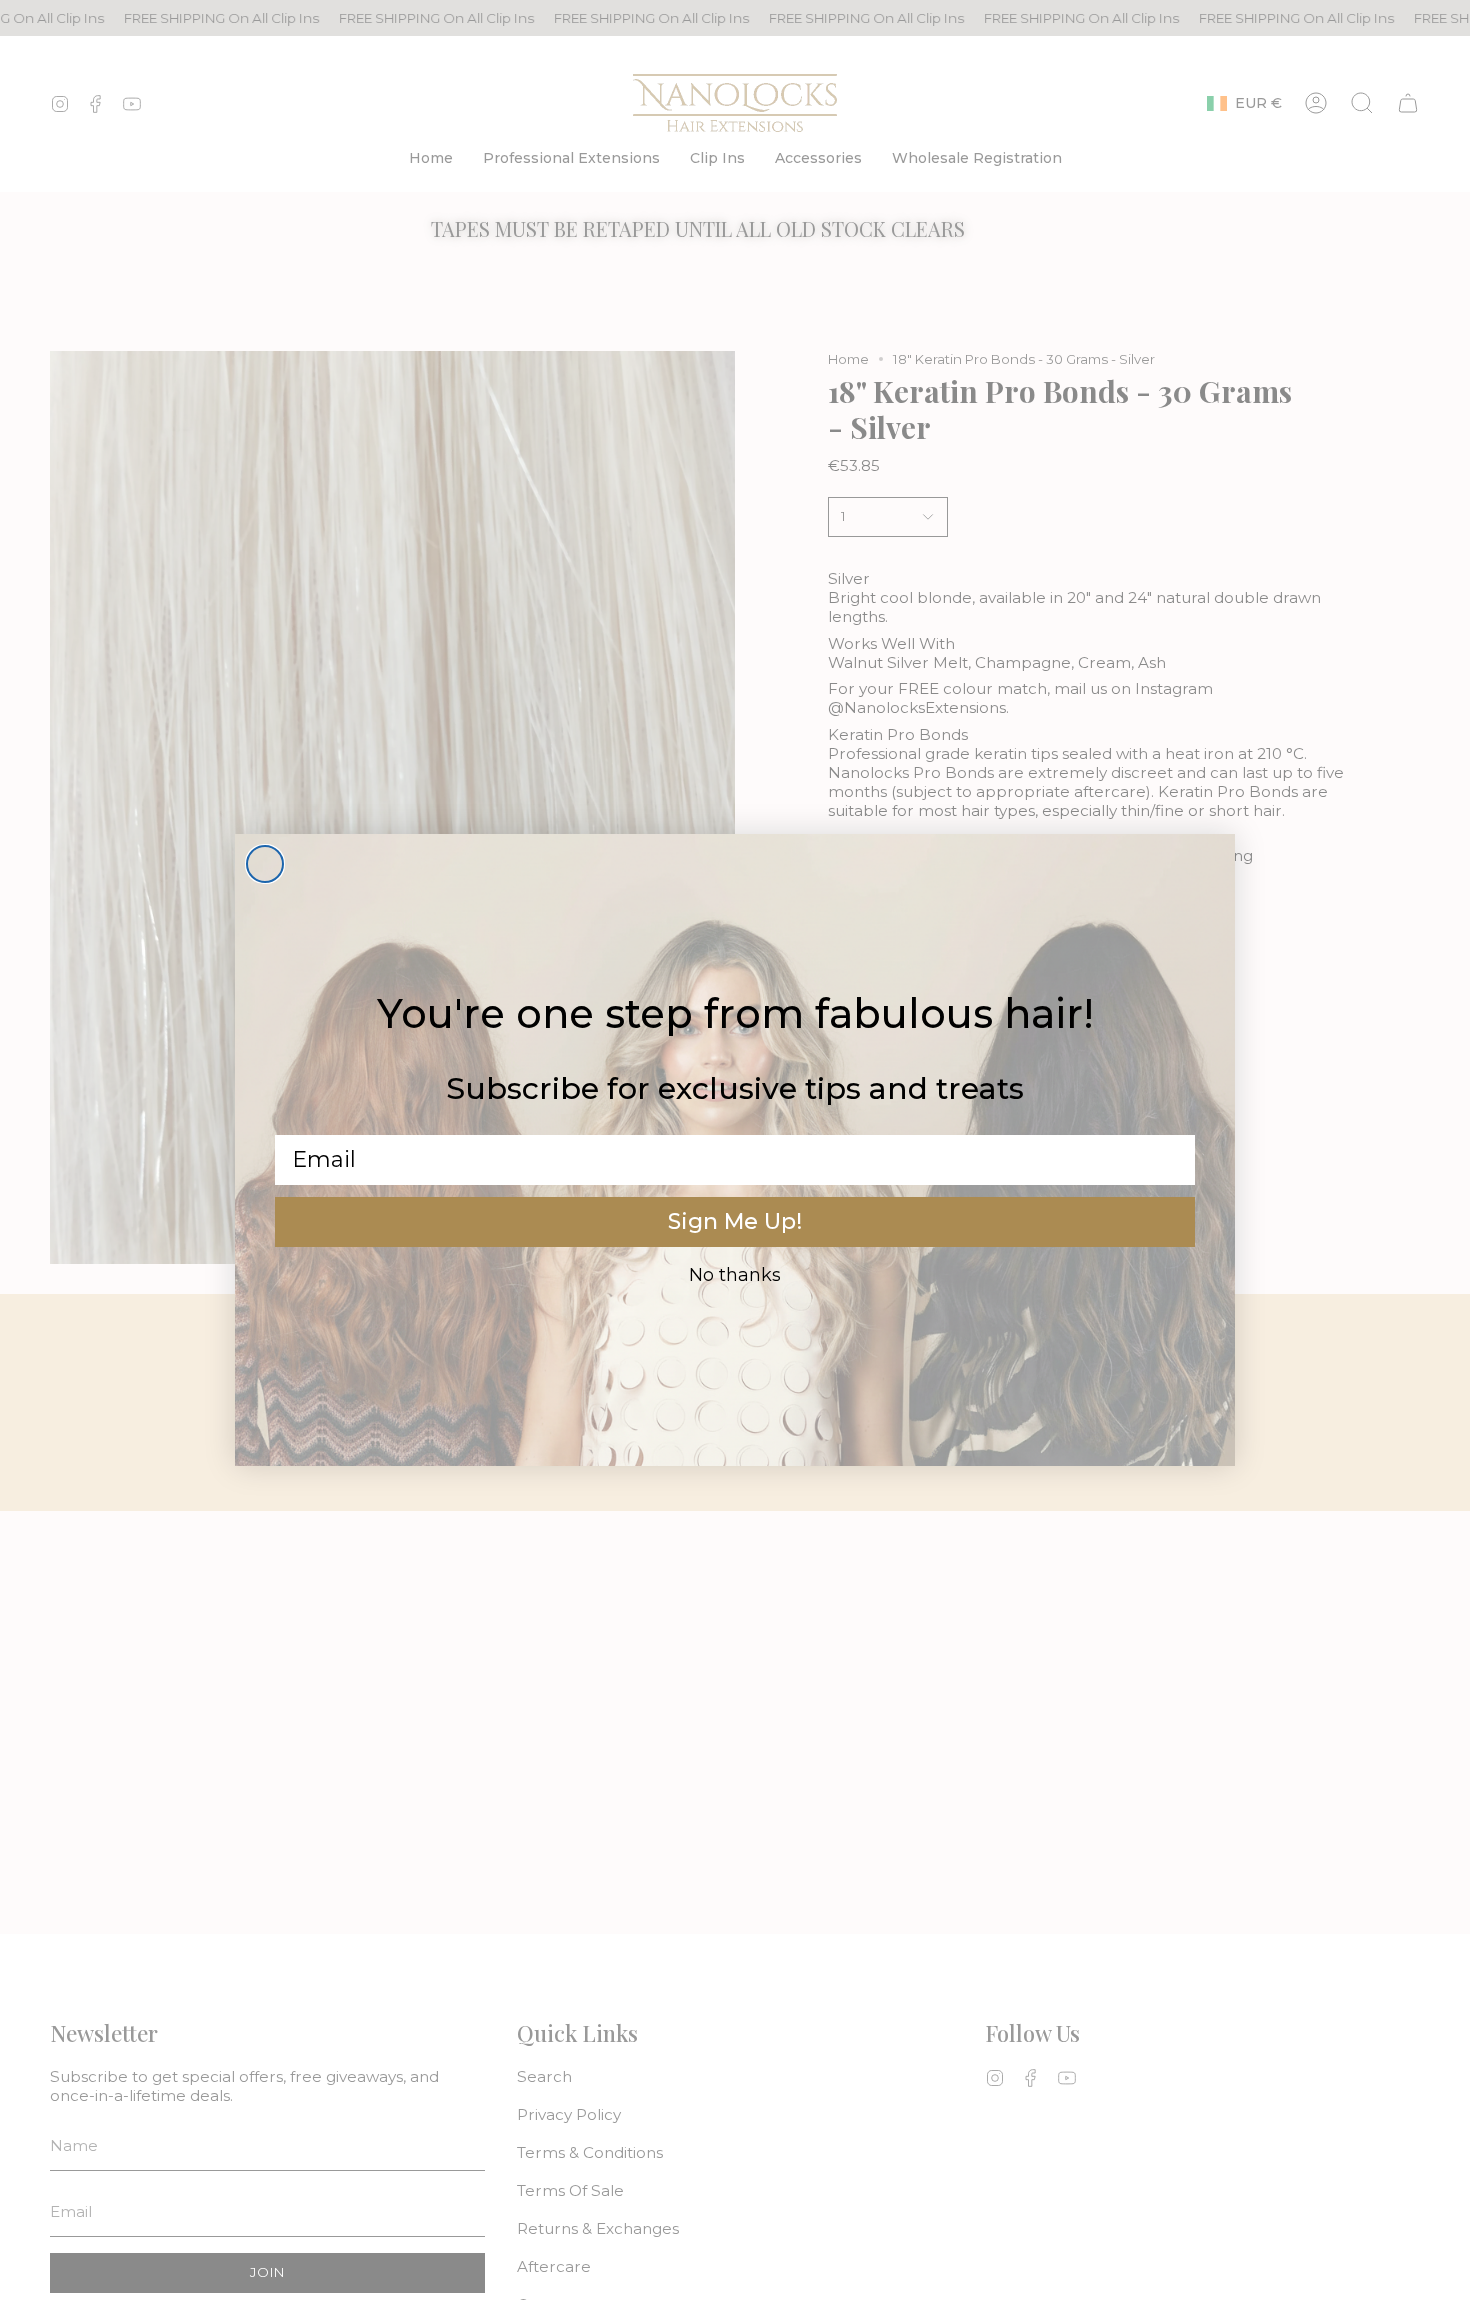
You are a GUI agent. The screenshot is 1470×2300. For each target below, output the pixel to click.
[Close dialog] (265, 864)
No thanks (735, 1275)
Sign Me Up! (735, 1221)
